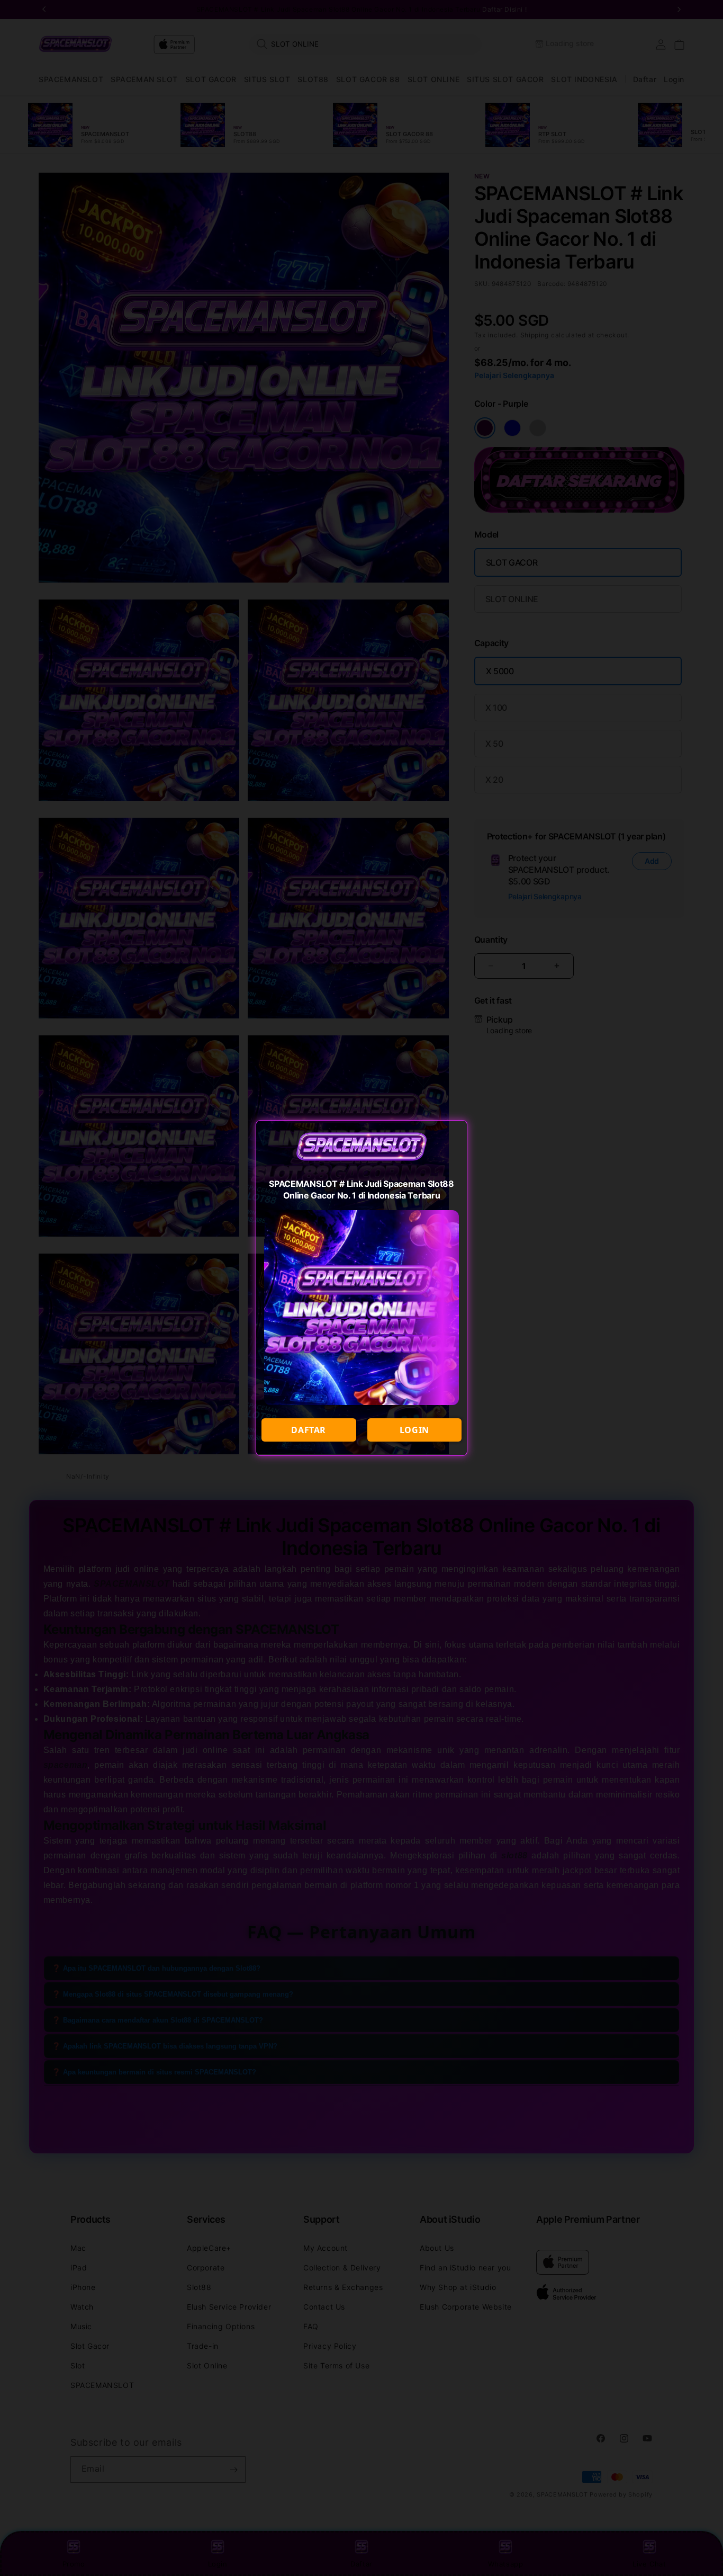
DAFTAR (309, 1430)
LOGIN (414, 1430)
